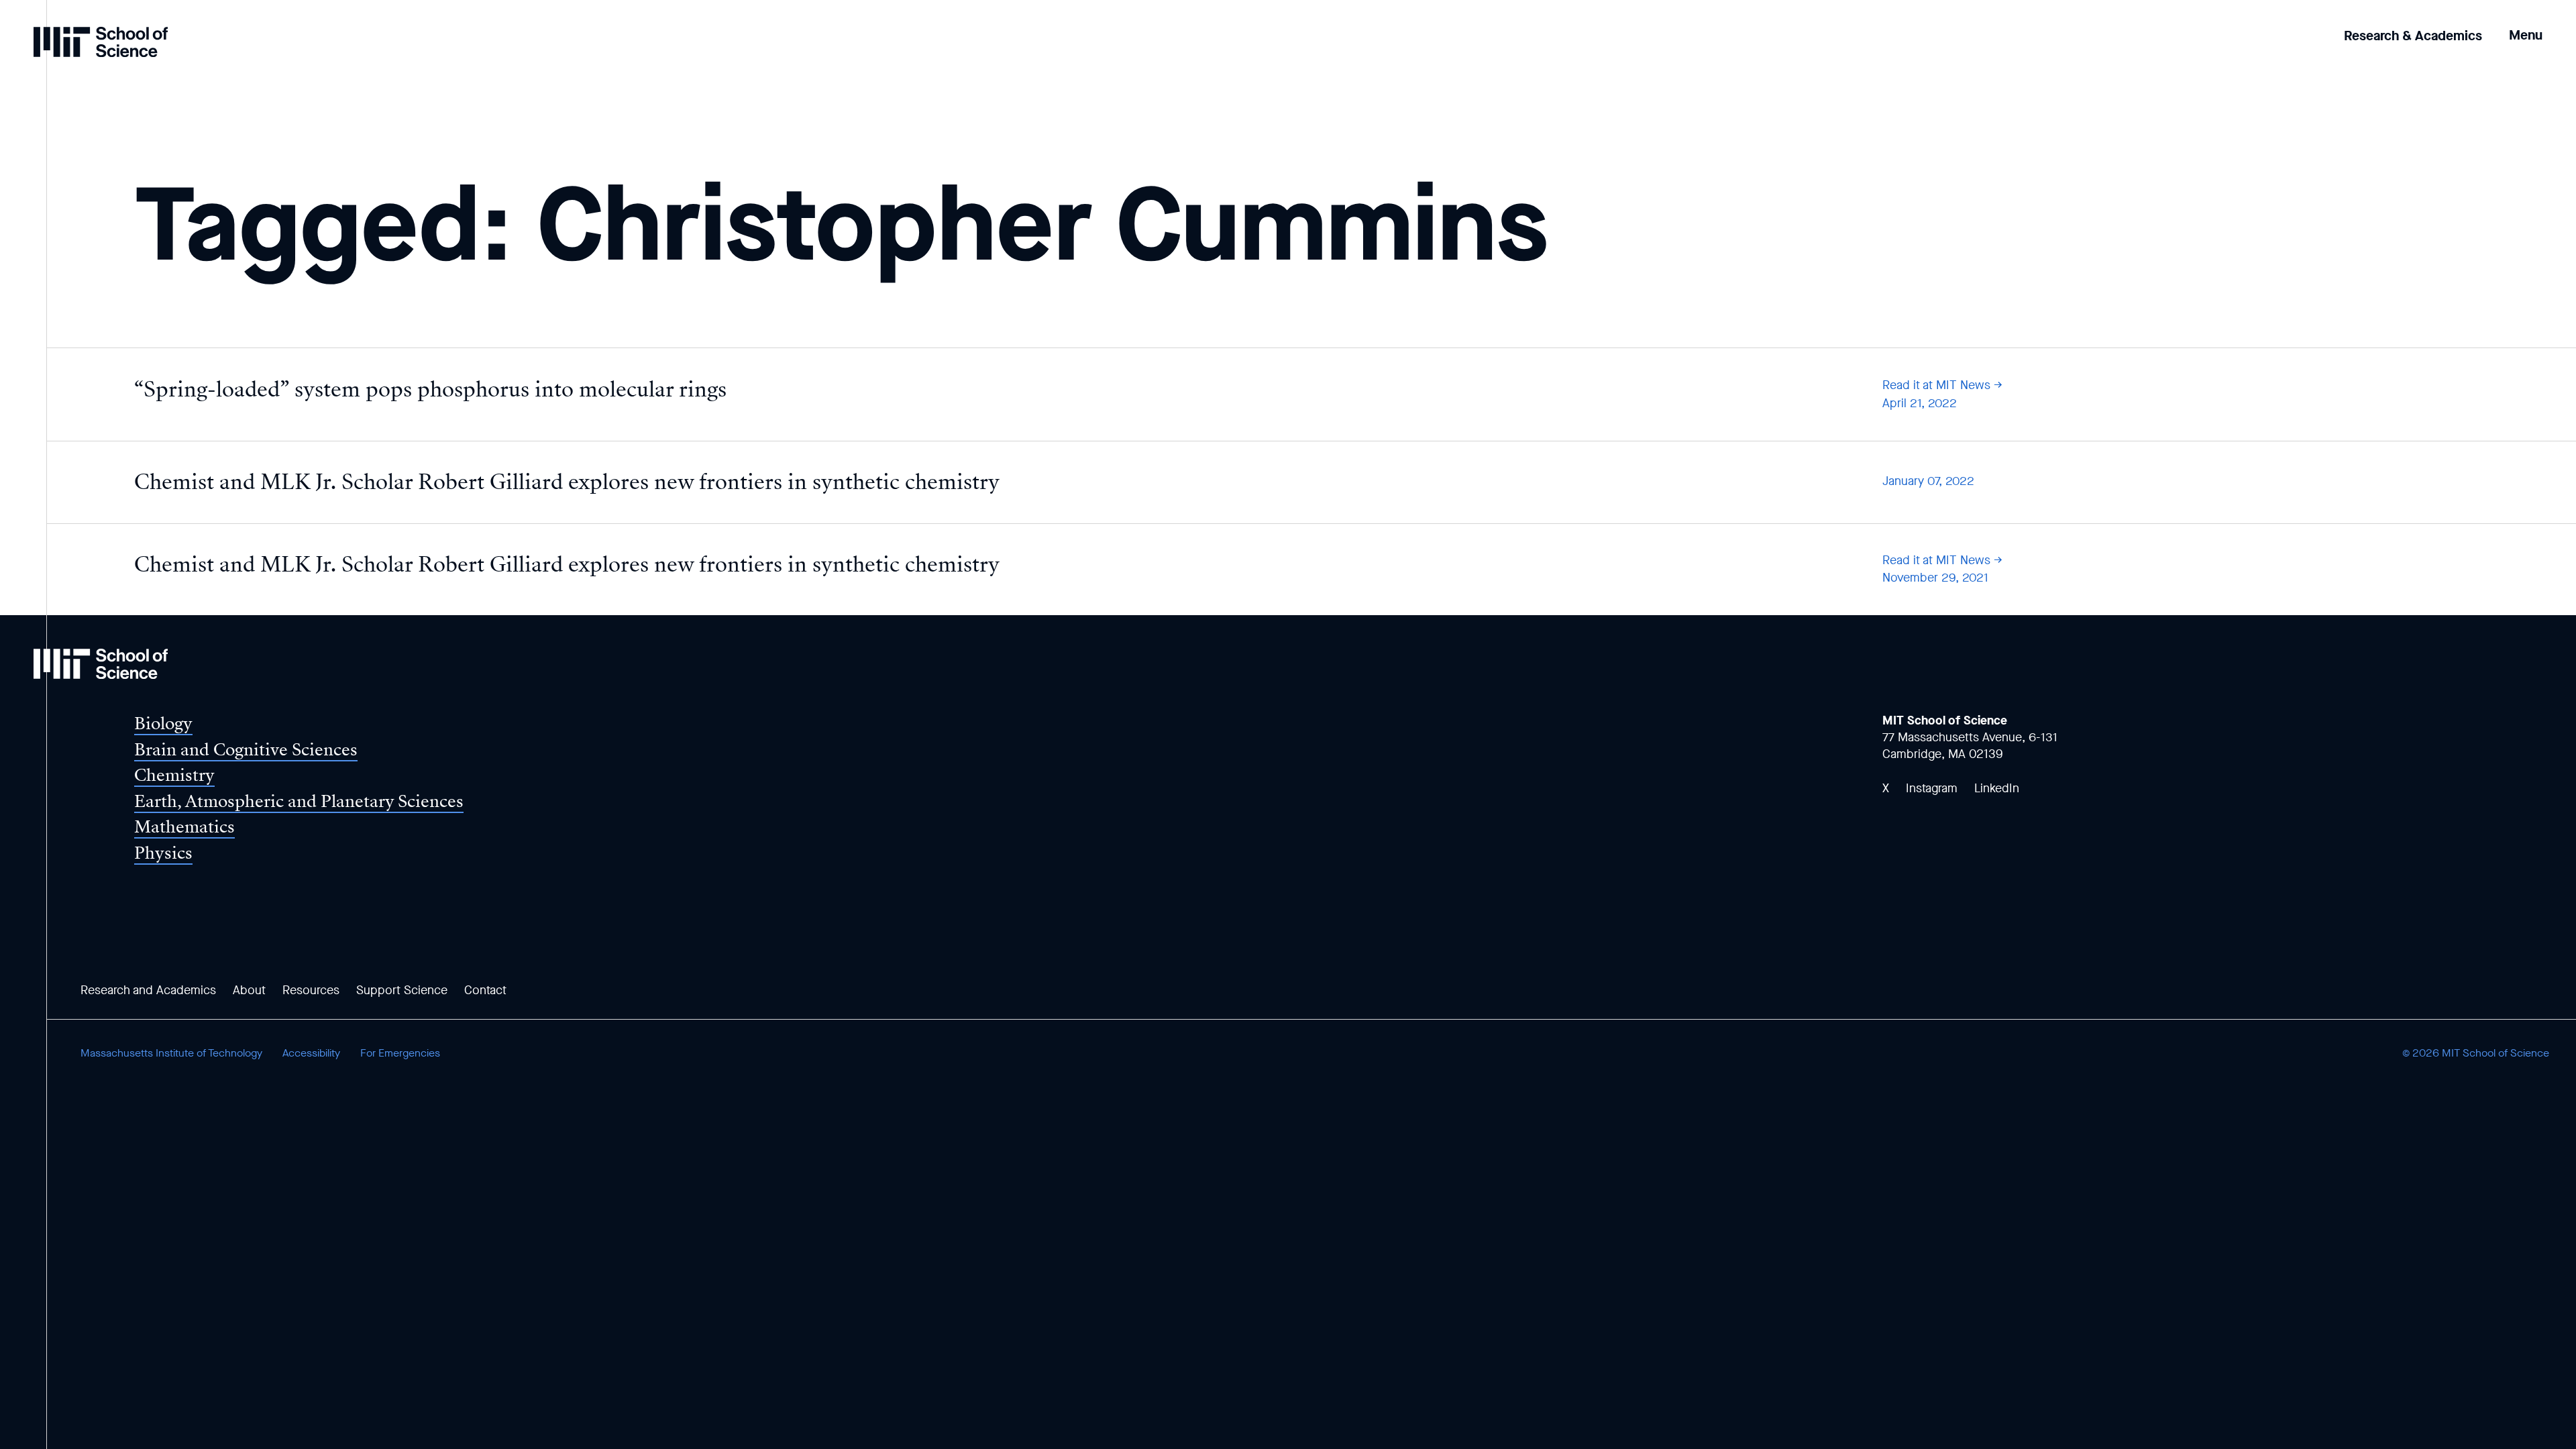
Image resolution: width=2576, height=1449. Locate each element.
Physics (163, 853)
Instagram (1932, 788)
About (249, 990)
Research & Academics (2413, 36)
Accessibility (311, 1053)
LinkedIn (1997, 788)
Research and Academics (148, 990)
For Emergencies (400, 1053)
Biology (163, 723)
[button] (2526, 26)
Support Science (402, 990)
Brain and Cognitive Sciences (246, 750)
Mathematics (184, 827)
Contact (485, 990)
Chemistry (174, 775)
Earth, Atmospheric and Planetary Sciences (299, 801)
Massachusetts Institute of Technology (171, 1053)
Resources (311, 990)
